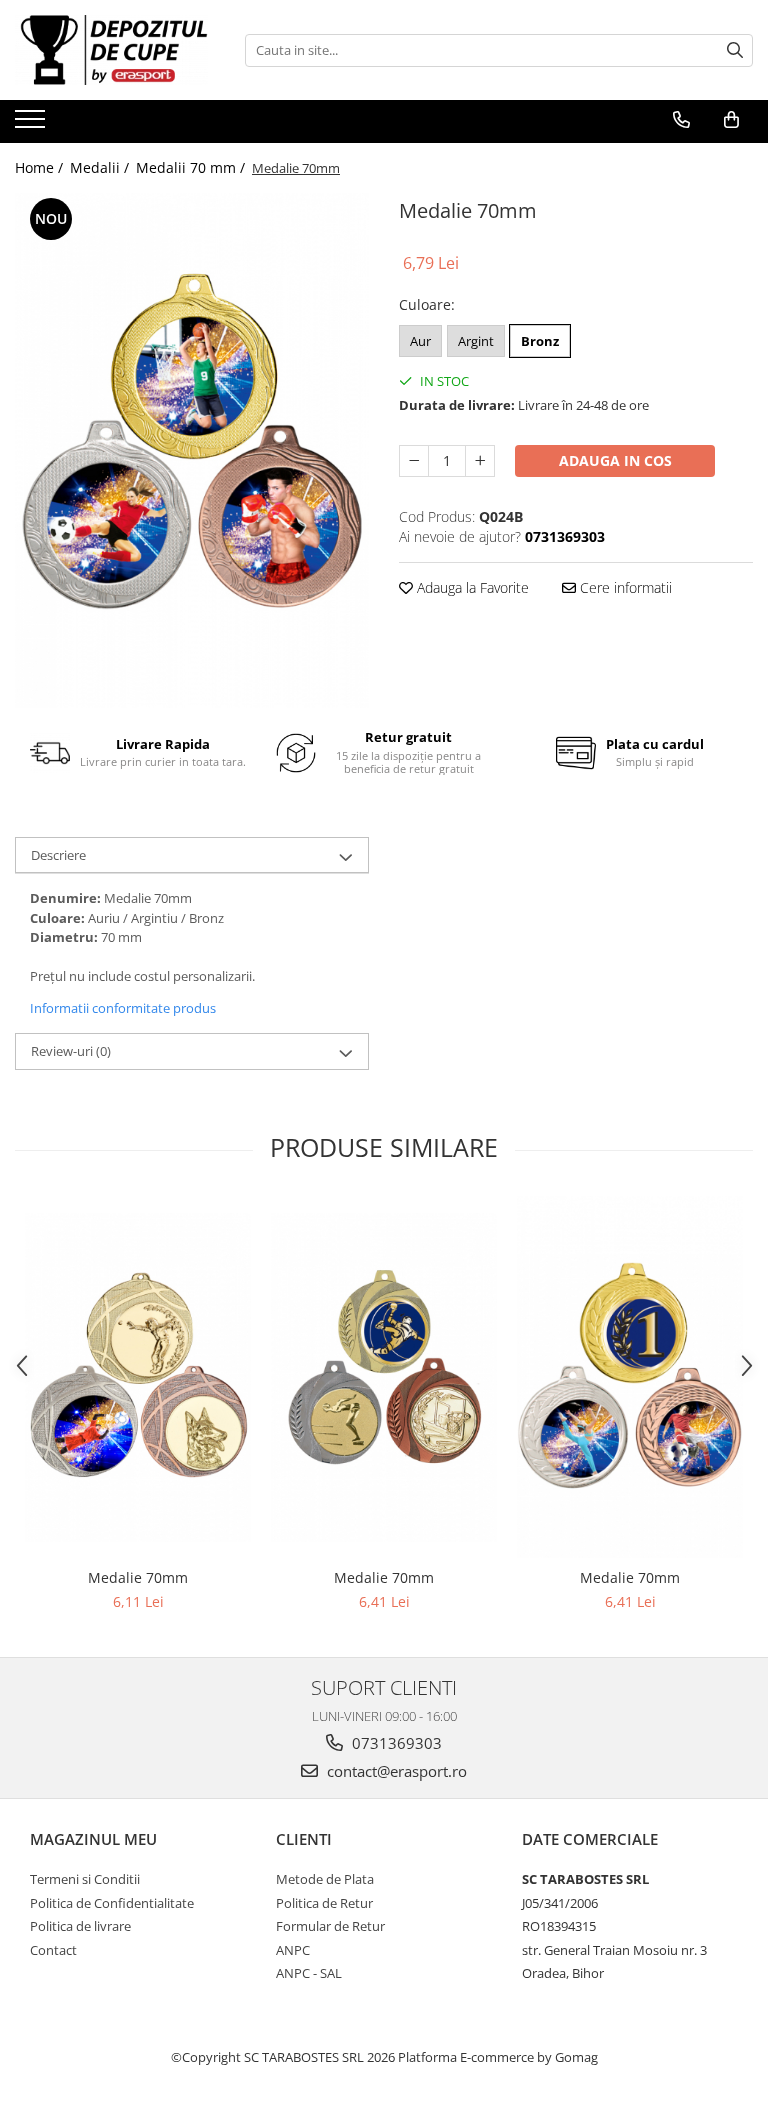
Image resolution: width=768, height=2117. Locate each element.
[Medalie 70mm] (192, 450)
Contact (53, 1950)
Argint (476, 341)
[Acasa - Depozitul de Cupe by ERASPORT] (115, 50)
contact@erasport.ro (395, 1771)
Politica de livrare (80, 1926)
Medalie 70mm (138, 1577)
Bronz (540, 341)
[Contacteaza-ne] (681, 120)
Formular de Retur (330, 1926)
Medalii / (101, 167)
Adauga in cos (615, 460)
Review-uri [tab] (71, 1051)
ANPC (293, 1950)
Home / (41, 167)
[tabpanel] (192, 450)
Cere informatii (624, 587)
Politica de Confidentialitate (112, 1903)
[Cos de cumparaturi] (731, 120)
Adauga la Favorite (471, 587)
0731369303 (395, 1743)
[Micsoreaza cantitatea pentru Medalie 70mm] (414, 461)
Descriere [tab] (58, 855)
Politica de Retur (324, 1903)
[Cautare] (735, 50)
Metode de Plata (325, 1879)
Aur (420, 341)
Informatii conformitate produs (123, 1008)
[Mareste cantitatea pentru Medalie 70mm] (480, 461)
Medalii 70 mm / (192, 167)
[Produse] (32, 125)
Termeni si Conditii (85, 1879)
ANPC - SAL (309, 1973)
